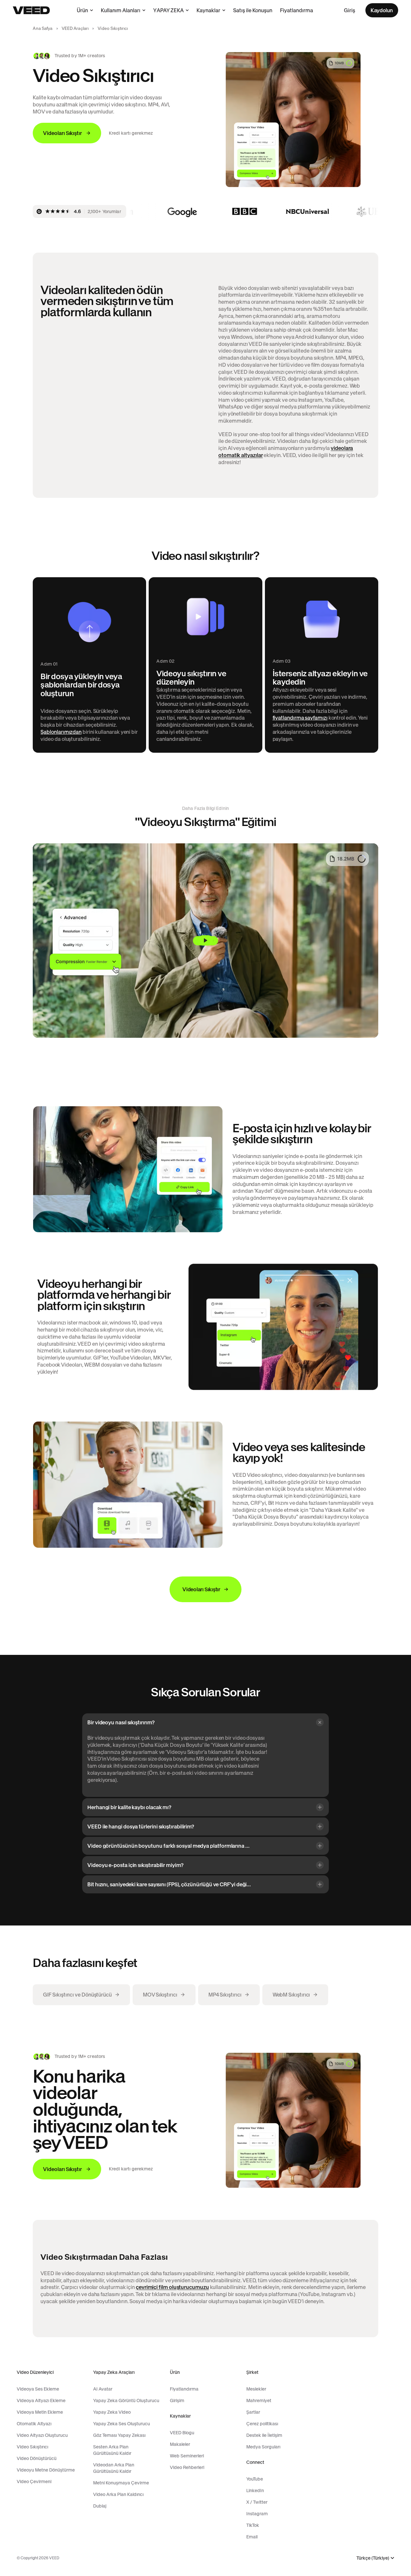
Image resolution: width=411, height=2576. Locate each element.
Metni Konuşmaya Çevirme (121, 2483)
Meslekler (256, 2389)
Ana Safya (43, 28)
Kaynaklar (208, 10)
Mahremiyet (259, 2401)
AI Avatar (103, 2389)
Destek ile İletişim (264, 2435)
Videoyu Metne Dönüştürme (46, 2470)
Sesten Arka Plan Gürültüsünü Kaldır (112, 2450)
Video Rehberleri (187, 2467)
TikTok (253, 2525)
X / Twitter (257, 2502)
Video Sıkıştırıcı (32, 2447)
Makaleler (180, 2444)
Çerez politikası (262, 2424)
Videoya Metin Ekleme (40, 2412)
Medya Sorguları (263, 2447)
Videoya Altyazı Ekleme (41, 2401)
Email (252, 2537)
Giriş (350, 10)
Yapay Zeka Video (112, 2412)
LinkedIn (255, 2491)
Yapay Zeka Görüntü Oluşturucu (126, 2401)
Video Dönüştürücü (37, 2458)
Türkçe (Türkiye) (373, 2558)
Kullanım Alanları (121, 10)
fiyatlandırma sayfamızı (300, 718)
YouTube (255, 2479)
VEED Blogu (182, 2433)
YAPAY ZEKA (168, 10)
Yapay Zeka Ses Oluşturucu (122, 2424)
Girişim (177, 2401)
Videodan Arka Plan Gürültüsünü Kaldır (114, 2468)
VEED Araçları (75, 28)
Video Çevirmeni (34, 2482)
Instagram (257, 2514)
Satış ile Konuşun (253, 10)
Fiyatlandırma (297, 10)
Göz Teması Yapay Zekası (119, 2435)
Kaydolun (382, 10)
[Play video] (205, 941)
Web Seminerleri (187, 2456)
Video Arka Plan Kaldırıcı (118, 2494)
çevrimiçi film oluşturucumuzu (172, 2287)
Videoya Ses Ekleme (38, 2389)
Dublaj (100, 2506)
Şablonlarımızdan (61, 732)
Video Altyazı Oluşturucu (42, 2435)
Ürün (82, 10)
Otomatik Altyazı (34, 2424)
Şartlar (253, 2412)
